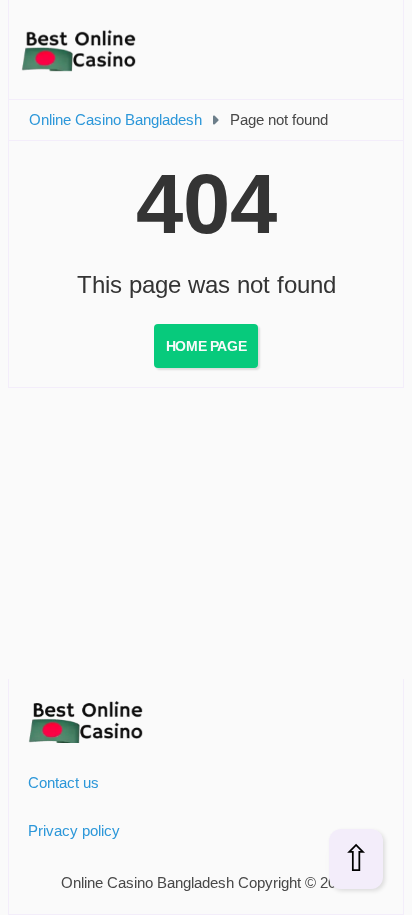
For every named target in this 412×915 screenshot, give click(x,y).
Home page (206, 346)
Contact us (63, 782)
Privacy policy (74, 830)
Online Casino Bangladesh (115, 119)
